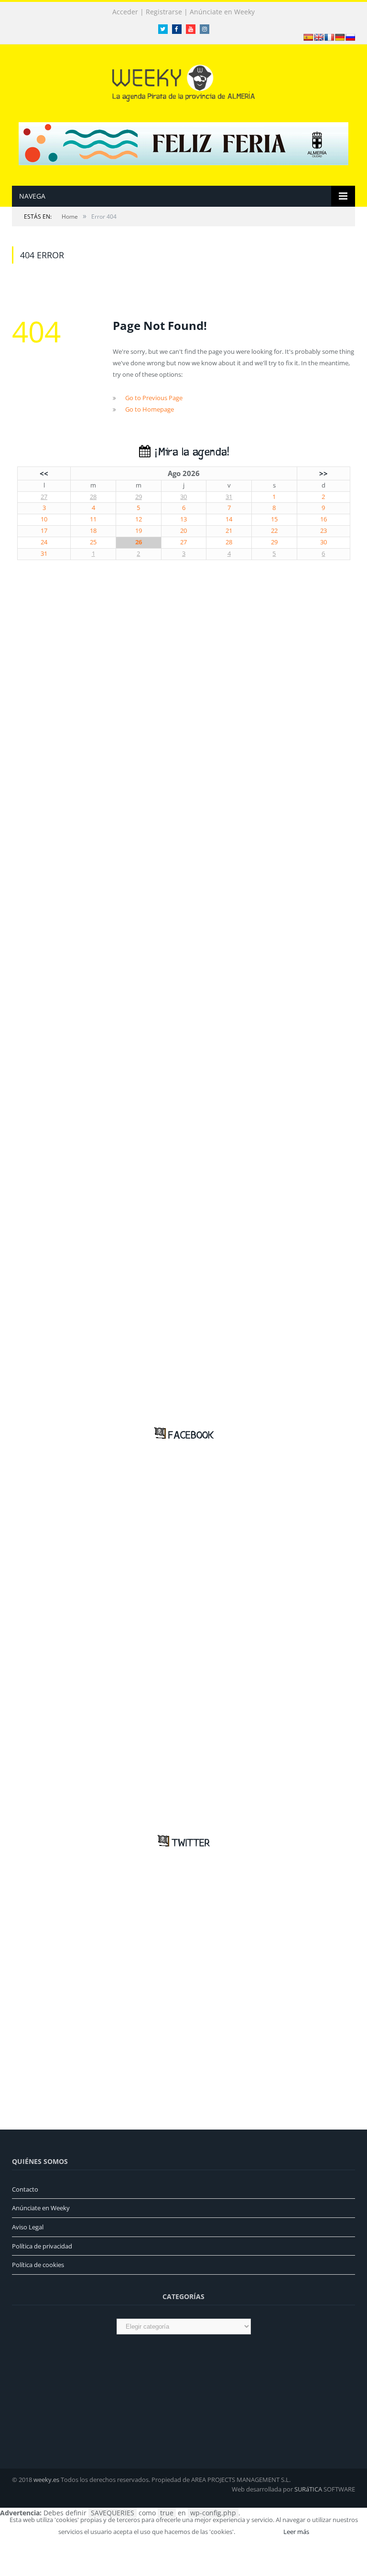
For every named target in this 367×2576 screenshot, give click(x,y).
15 (274, 519)
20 (183, 531)
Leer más (296, 2532)
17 (44, 531)
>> (324, 473)
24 (44, 542)
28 (93, 497)
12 (139, 519)
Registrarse (164, 12)
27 (44, 497)
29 (139, 497)
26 (139, 542)
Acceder (125, 12)
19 (139, 531)
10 (44, 519)
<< (44, 473)
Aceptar (259, 2532)
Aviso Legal (28, 2227)
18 (93, 531)
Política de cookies (38, 2265)
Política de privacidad (42, 2246)
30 (183, 497)
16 (324, 519)
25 (93, 542)
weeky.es (46, 2480)
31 (229, 497)
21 (229, 531)
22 (274, 531)
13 (183, 519)
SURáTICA (308, 2489)
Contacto (25, 2189)
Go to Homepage (150, 409)
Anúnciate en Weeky (222, 12)
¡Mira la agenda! (190, 452)
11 (93, 519)
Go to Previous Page (154, 398)
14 (229, 519)
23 (324, 531)
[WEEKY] (183, 81)
